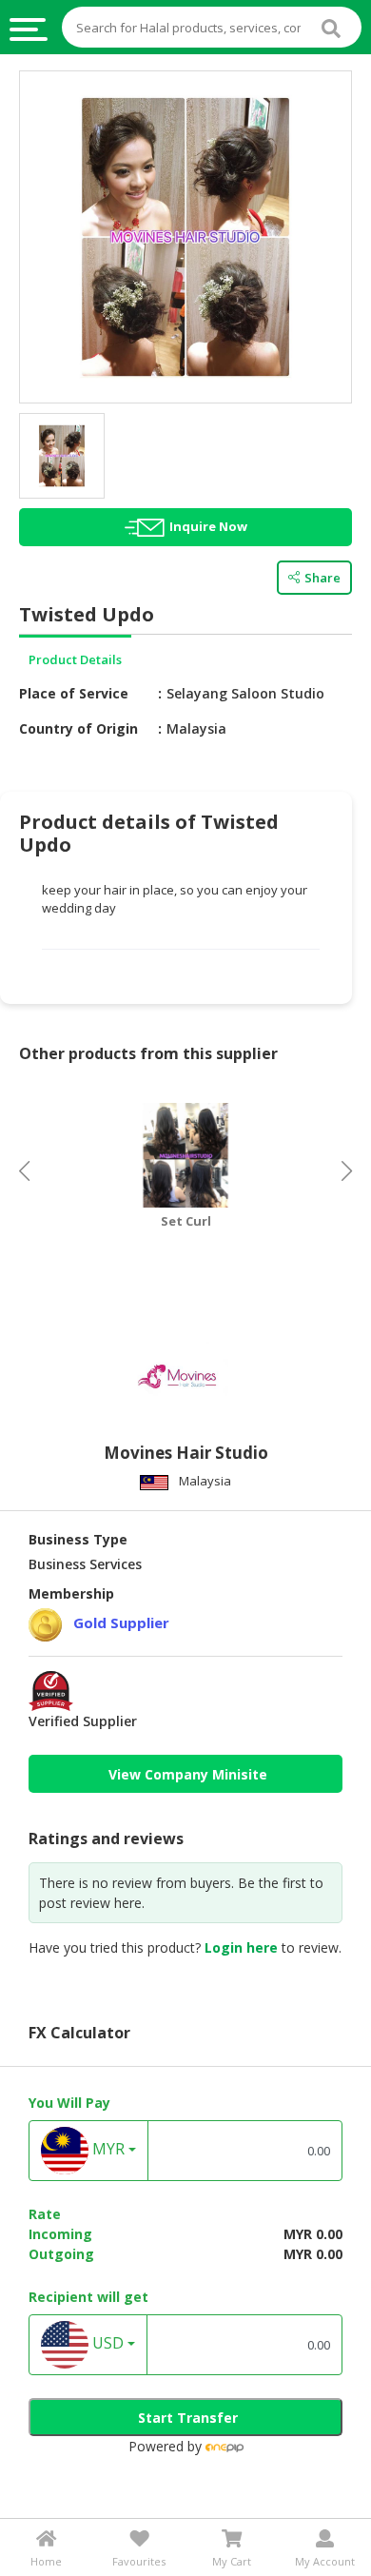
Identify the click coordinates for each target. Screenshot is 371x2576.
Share (322, 578)
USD (106, 2344)
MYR (107, 2150)
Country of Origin (78, 728)
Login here (241, 1947)
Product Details (75, 659)
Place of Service (74, 693)
